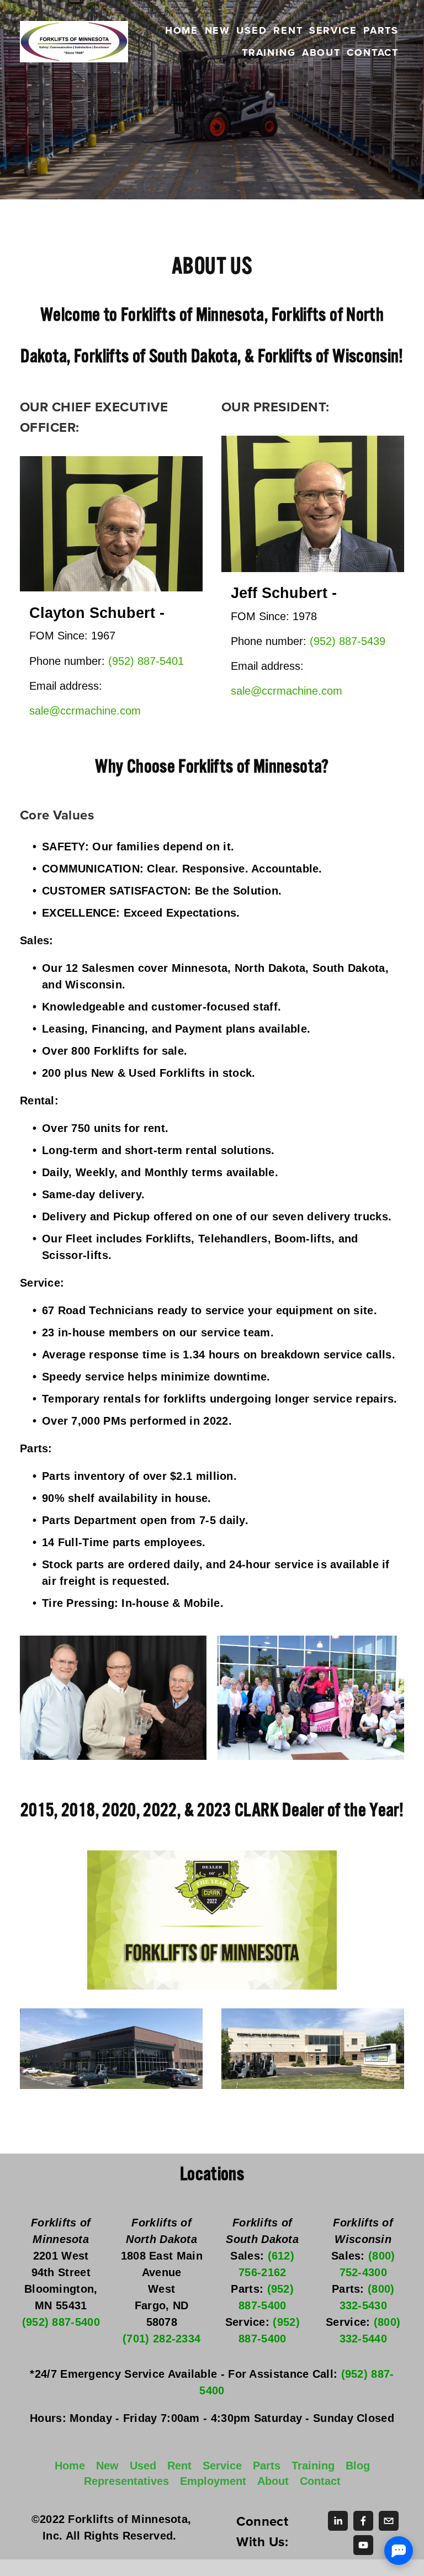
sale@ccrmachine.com (85, 711)
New (218, 30)
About (321, 52)
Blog (358, 2466)
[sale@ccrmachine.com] (389, 2521)
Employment (213, 2481)
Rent (288, 30)
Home (182, 30)
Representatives (126, 2481)
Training (269, 52)
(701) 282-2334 (161, 2339)
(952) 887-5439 (348, 641)
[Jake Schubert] (338, 2521)
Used (251, 30)
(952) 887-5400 (61, 2322)
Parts (381, 30)
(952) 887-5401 (146, 661)
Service (333, 30)
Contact (373, 52)
